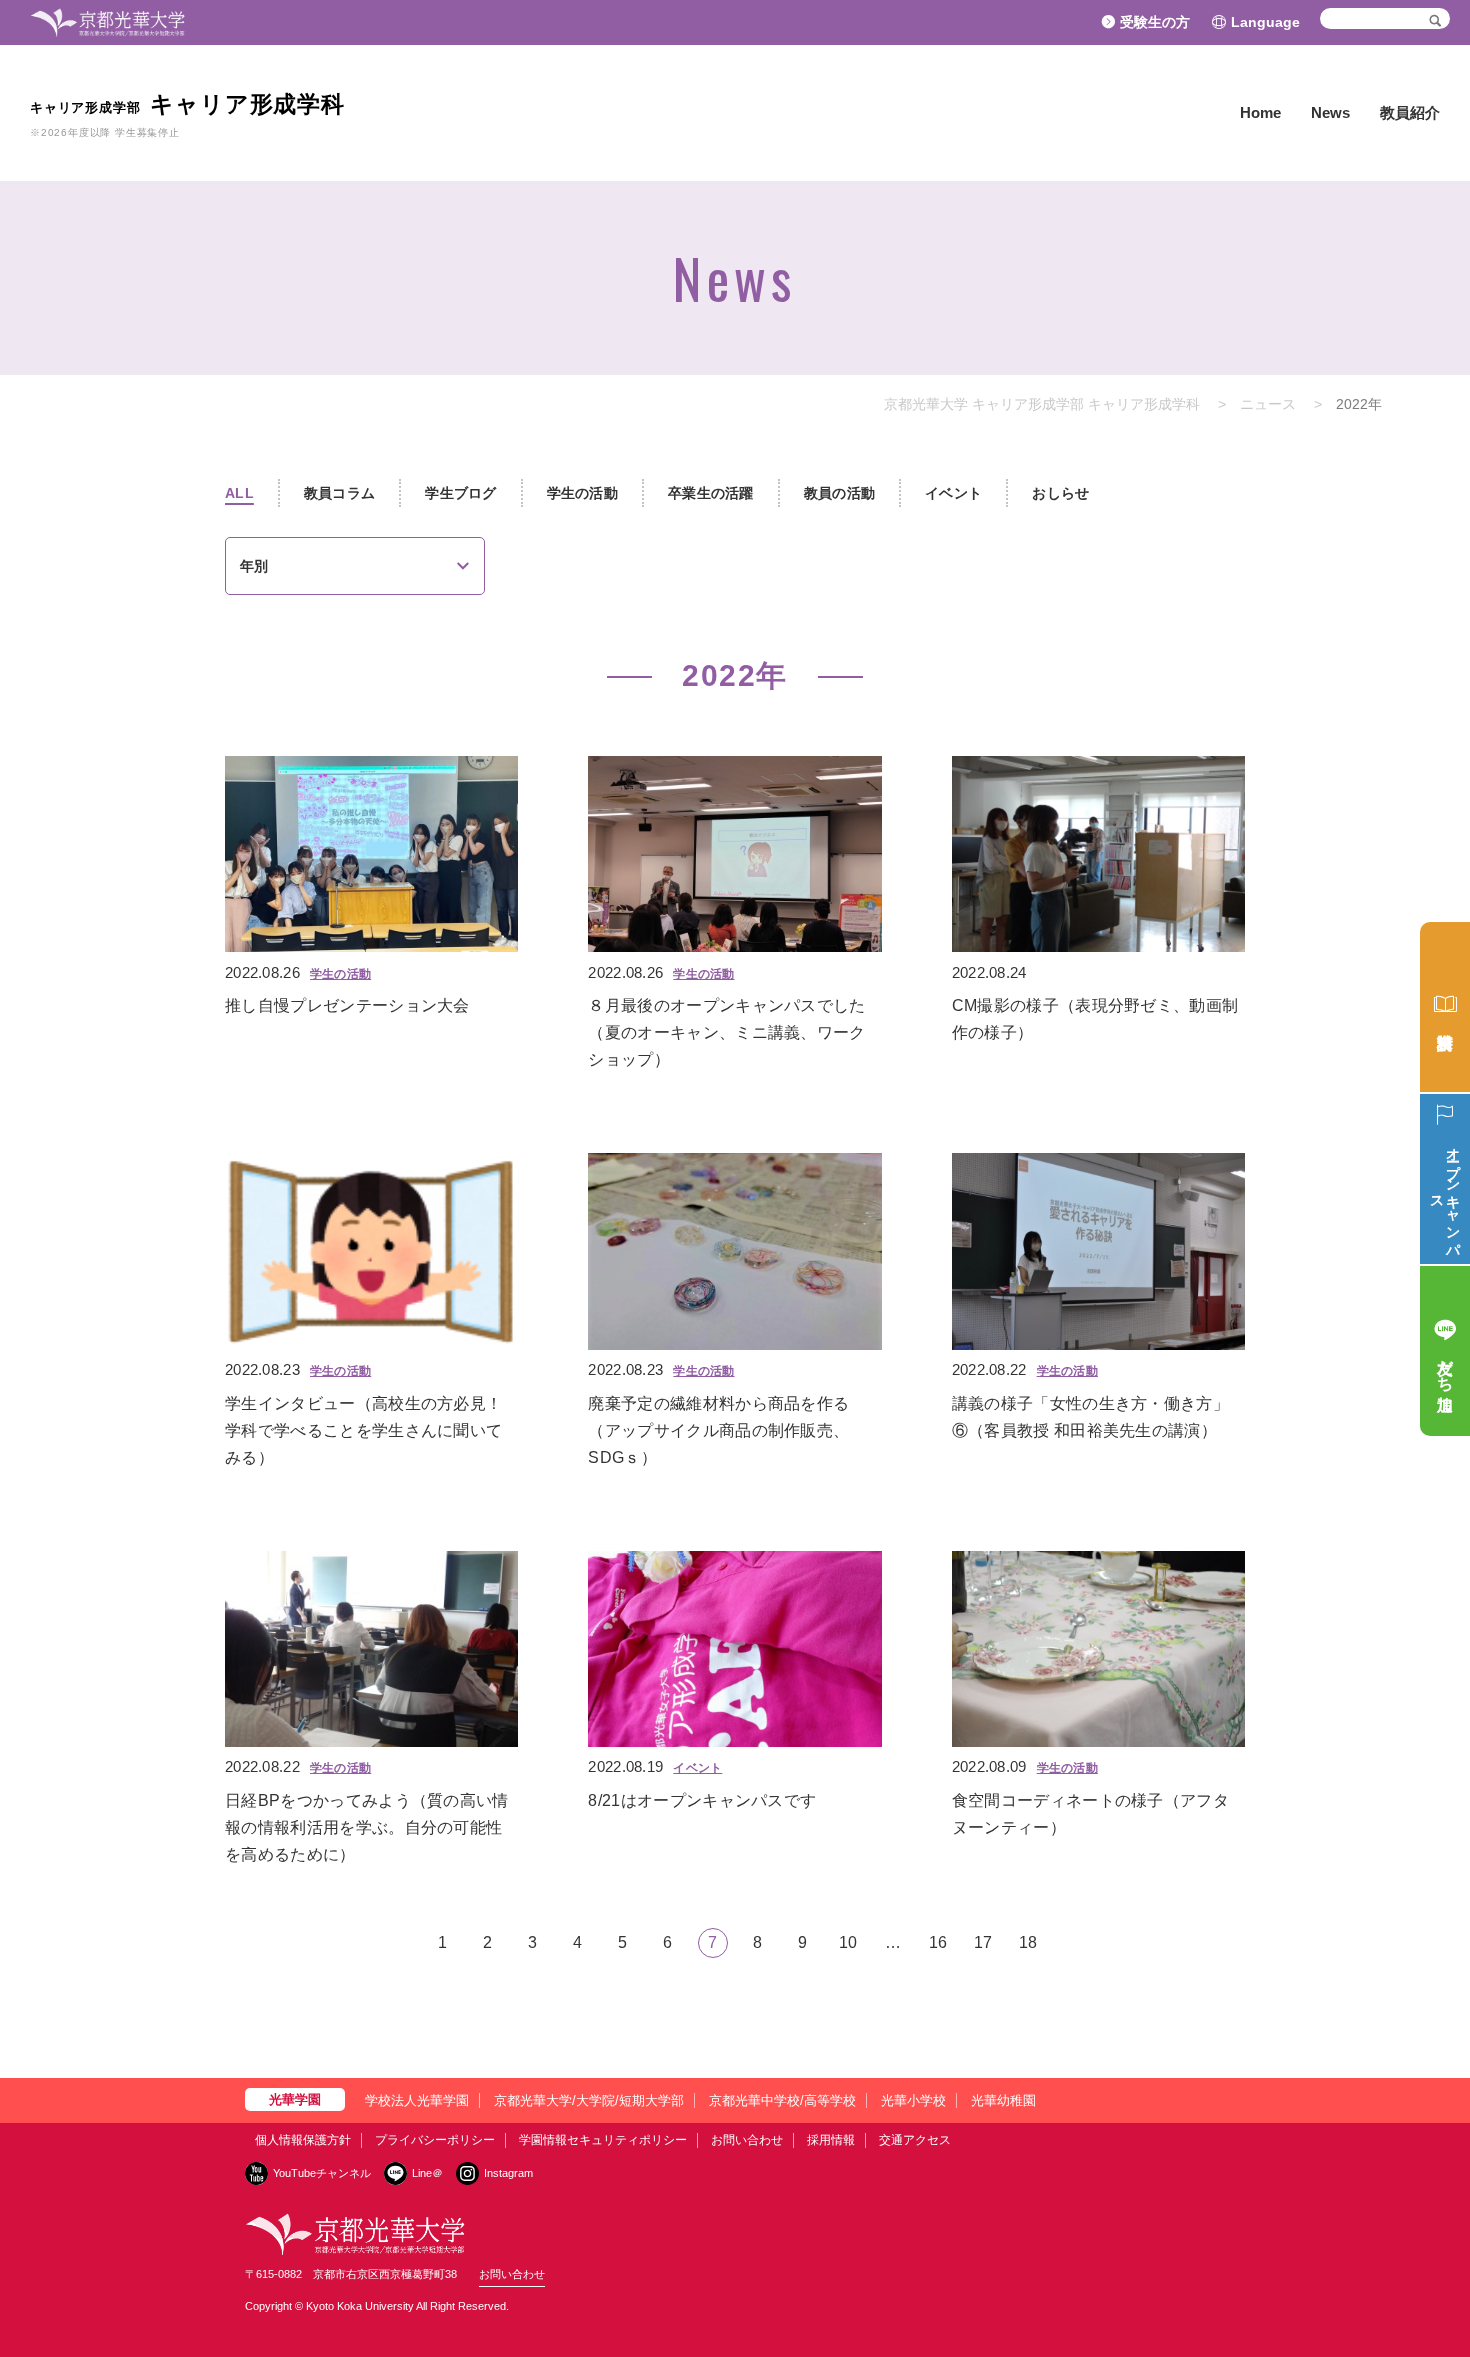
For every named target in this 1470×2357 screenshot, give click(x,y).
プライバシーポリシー (435, 2140)
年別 (254, 566)
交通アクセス (915, 2140)
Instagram (508, 2173)
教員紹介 (1410, 112)
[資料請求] (1445, 1007)
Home (1260, 112)
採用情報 (831, 2140)
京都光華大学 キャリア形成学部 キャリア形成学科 (1042, 404)
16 (938, 1942)
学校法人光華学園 (417, 2100)
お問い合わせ (747, 2140)
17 (983, 1942)
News (1330, 112)
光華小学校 (913, 2100)
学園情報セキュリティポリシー (603, 2140)
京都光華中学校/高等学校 (782, 2100)
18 (1028, 1942)
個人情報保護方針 (303, 2140)
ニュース (1268, 404)
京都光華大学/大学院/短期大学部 (589, 2100)
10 (848, 1942)
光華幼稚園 (1003, 2100)
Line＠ (427, 2173)
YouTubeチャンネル (322, 2173)
